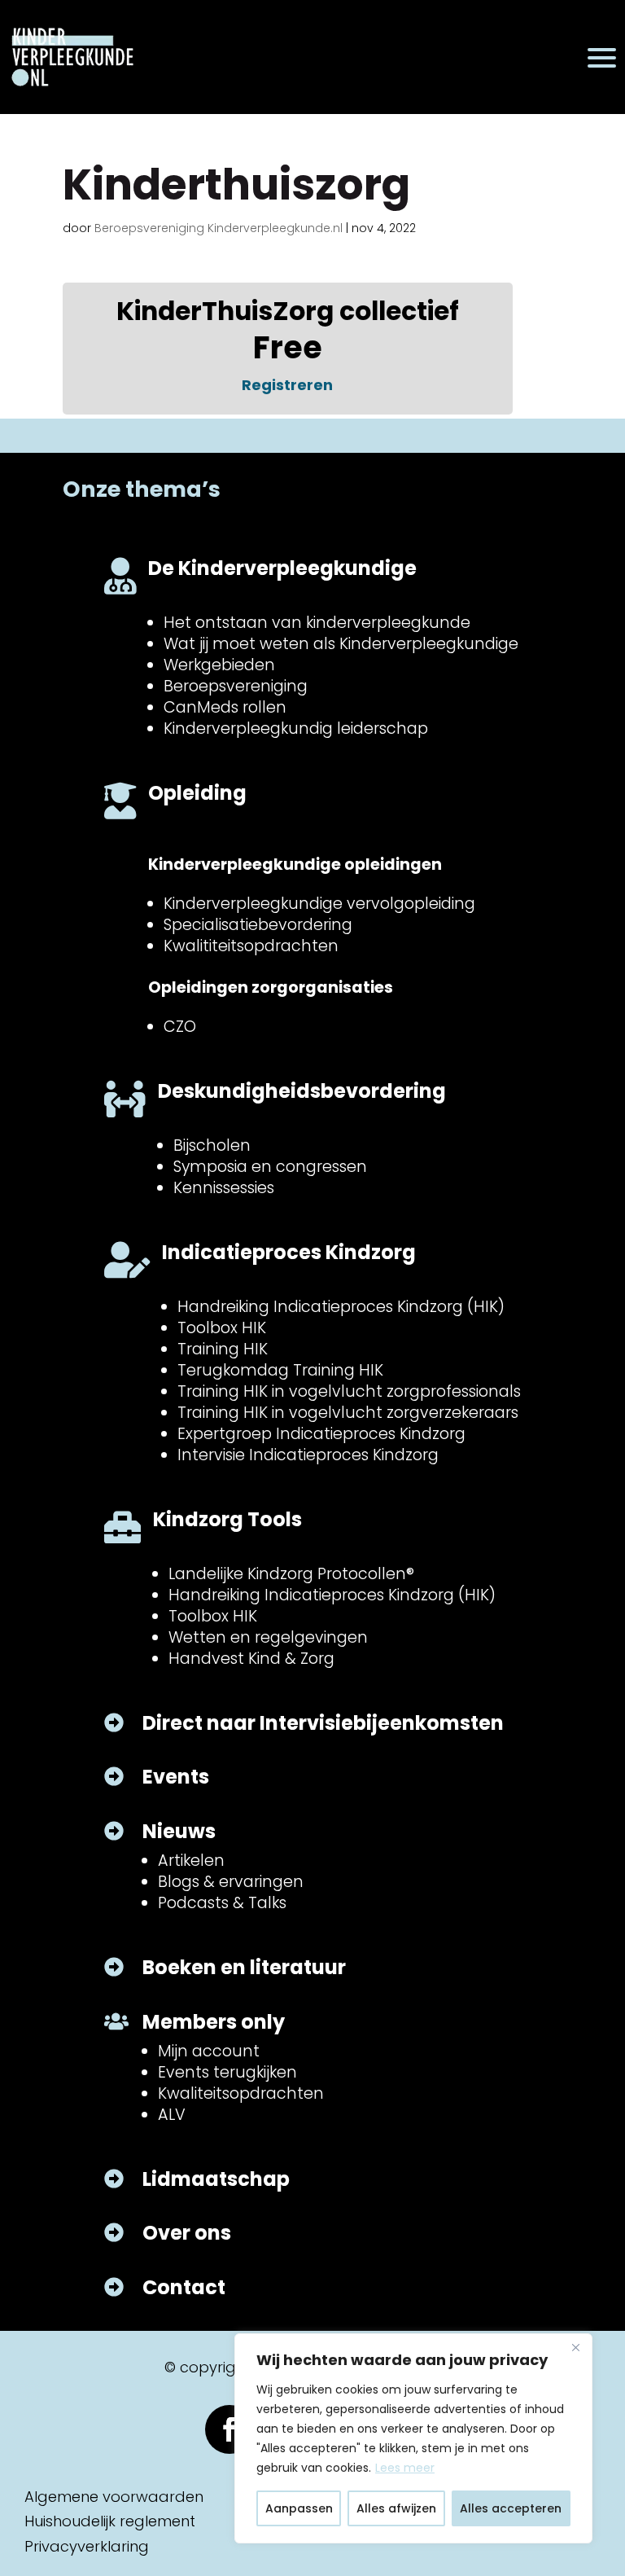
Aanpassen (299, 2508)
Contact (184, 2287)
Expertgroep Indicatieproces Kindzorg (321, 1434)
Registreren (287, 385)
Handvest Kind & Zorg (251, 1659)
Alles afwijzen (396, 2508)
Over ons (187, 2233)
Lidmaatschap (216, 2179)
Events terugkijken (227, 2072)
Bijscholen (212, 1145)
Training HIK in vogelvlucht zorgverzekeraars (348, 1413)
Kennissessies (224, 1188)
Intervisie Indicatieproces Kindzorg (308, 1455)
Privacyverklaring (87, 2546)
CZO (180, 1027)
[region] (413, 2438)
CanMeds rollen (225, 707)
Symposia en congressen (270, 1167)
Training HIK (223, 1349)
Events (176, 1777)
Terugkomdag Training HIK (280, 1370)
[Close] (575, 2347)
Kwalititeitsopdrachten (251, 946)
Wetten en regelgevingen (268, 1637)
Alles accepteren (511, 2508)
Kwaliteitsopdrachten (241, 2093)
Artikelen (191, 1861)
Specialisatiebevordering (258, 925)
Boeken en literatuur (244, 1967)
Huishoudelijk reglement (110, 2521)
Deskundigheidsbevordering (302, 1091)
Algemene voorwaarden (114, 2497)
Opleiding (197, 793)
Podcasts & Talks (222, 1903)
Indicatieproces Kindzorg (289, 1252)
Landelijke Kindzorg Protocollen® (291, 1574)
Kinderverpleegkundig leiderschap (296, 728)
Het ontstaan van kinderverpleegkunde (317, 623)
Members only (214, 2022)
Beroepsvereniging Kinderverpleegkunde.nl (219, 228)
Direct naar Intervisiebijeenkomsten (323, 1723)
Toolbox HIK (222, 1328)
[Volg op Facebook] (229, 2429)
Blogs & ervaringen (231, 1882)
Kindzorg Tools (227, 1519)
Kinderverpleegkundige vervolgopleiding (319, 904)
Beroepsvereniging (236, 686)
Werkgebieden (219, 665)
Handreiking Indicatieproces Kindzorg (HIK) (341, 1307)
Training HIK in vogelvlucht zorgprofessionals (349, 1391)
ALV (172, 2115)
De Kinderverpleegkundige (282, 568)
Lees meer (405, 2468)
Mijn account (209, 2051)
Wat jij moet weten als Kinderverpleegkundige (341, 644)
